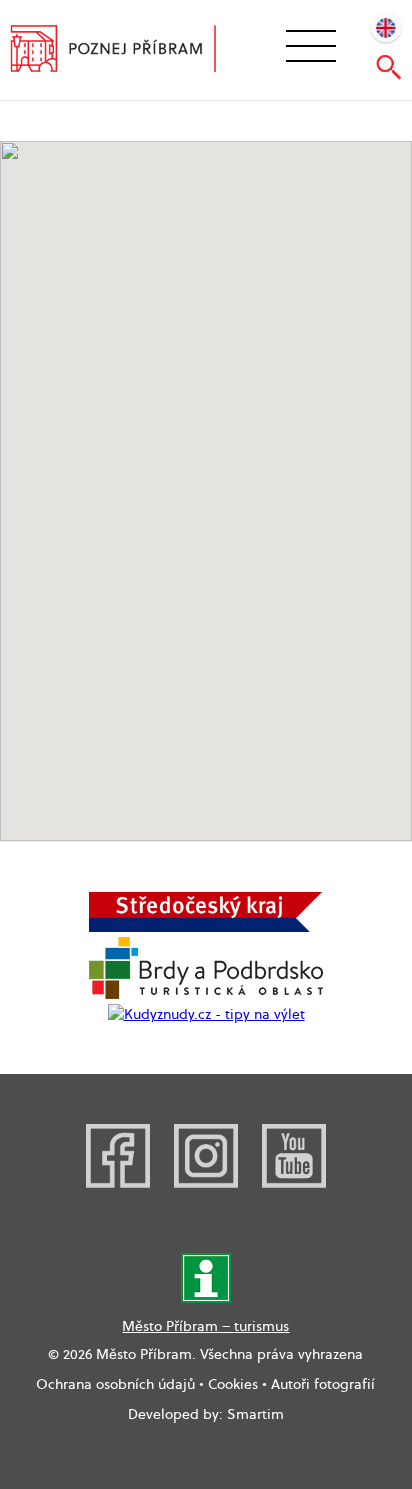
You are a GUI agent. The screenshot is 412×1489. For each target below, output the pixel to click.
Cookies (233, 1384)
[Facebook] (118, 1183)
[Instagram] (206, 1183)
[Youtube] (294, 1183)
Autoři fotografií (323, 1384)
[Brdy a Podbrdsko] (206, 994)
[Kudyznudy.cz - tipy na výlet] (206, 1014)
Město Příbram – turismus (205, 1326)
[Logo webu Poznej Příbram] (126, 51)
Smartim (255, 1414)
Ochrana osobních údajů (115, 1384)
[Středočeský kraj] (206, 927)
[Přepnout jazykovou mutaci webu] (386, 26)
